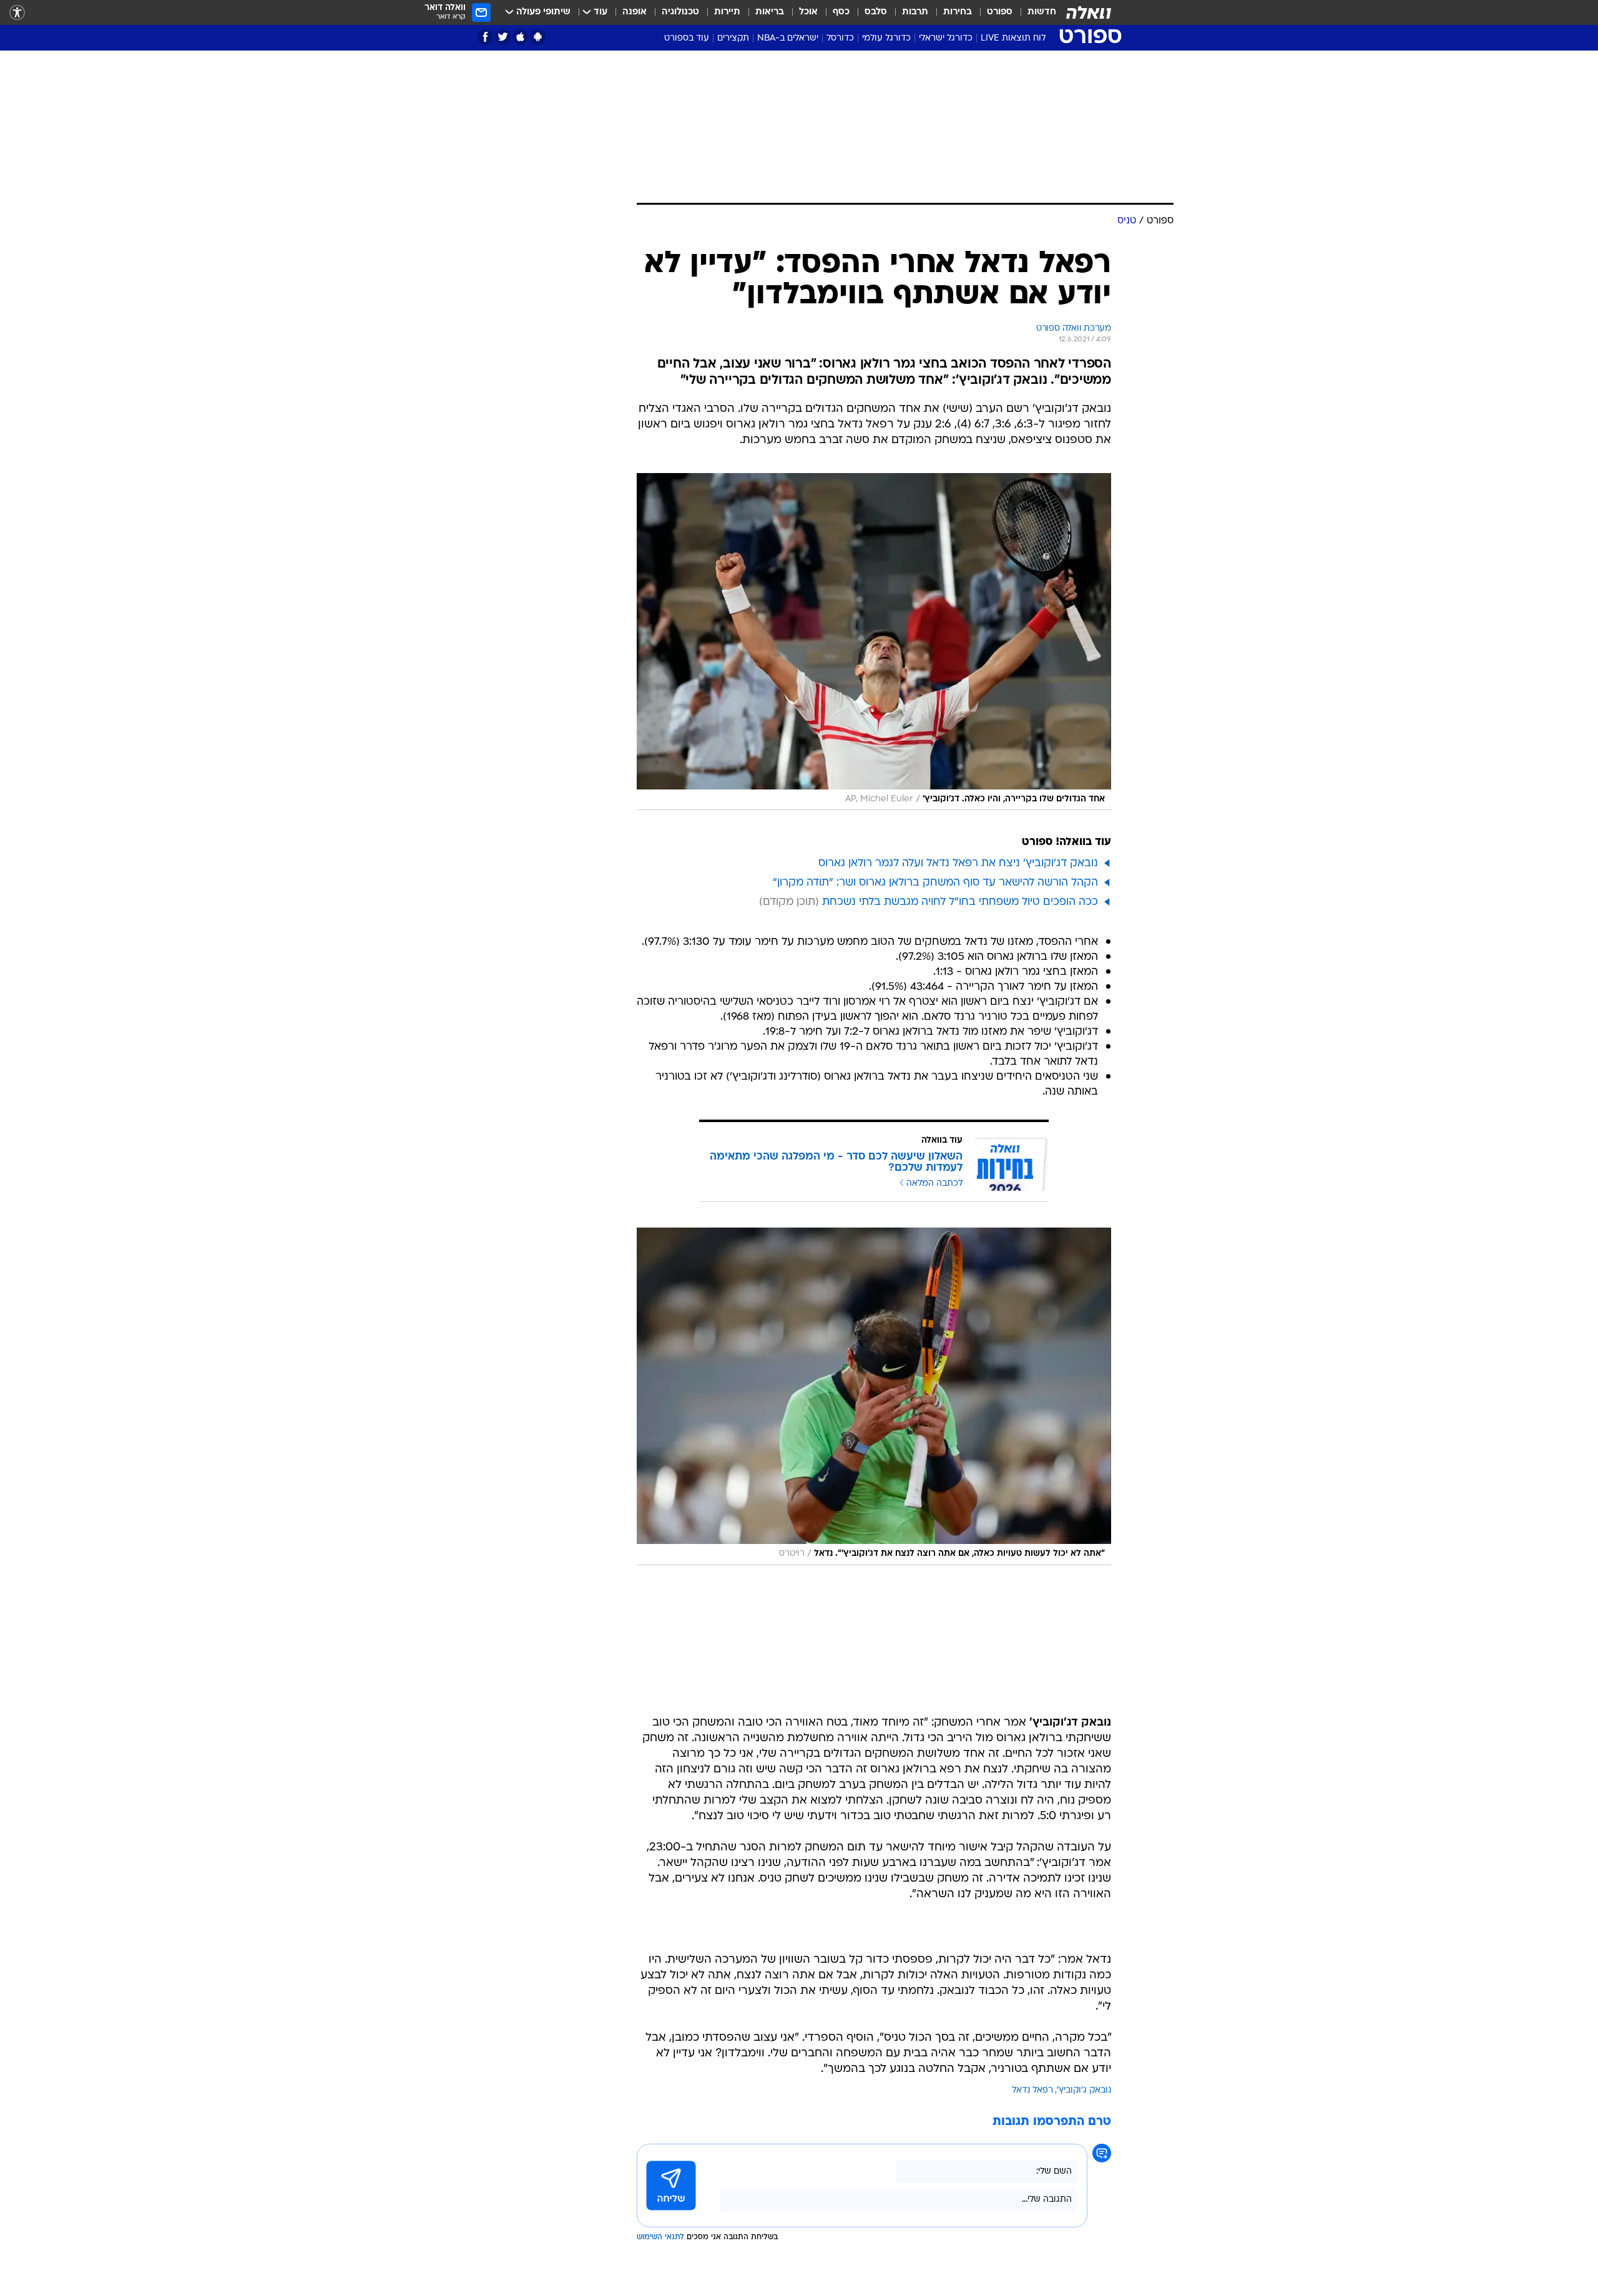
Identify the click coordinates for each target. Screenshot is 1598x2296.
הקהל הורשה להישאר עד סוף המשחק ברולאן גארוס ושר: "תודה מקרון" (935, 883)
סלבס (876, 12)
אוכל (808, 12)
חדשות (1042, 12)
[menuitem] (1034, 12)
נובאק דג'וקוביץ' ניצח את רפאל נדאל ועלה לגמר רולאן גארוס (958, 863)
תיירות (727, 12)
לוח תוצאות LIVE (1013, 38)
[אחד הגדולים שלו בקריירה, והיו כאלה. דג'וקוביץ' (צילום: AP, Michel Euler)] (874, 642)
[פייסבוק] (485, 37)
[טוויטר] (503, 37)
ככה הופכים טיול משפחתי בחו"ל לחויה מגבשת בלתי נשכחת (960, 902)
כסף (841, 12)
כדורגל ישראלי (946, 38)
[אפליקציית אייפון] (520, 37)
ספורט (1000, 12)
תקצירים (733, 38)
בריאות (770, 12)
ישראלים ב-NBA (788, 38)
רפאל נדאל (1032, 2090)
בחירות (958, 12)
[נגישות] (17, 13)
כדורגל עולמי (886, 38)
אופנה (635, 12)
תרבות (915, 12)
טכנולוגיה (680, 12)
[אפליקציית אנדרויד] (538, 37)
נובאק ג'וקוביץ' (1084, 2090)
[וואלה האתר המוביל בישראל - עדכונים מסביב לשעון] (1089, 12)
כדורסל (840, 38)
